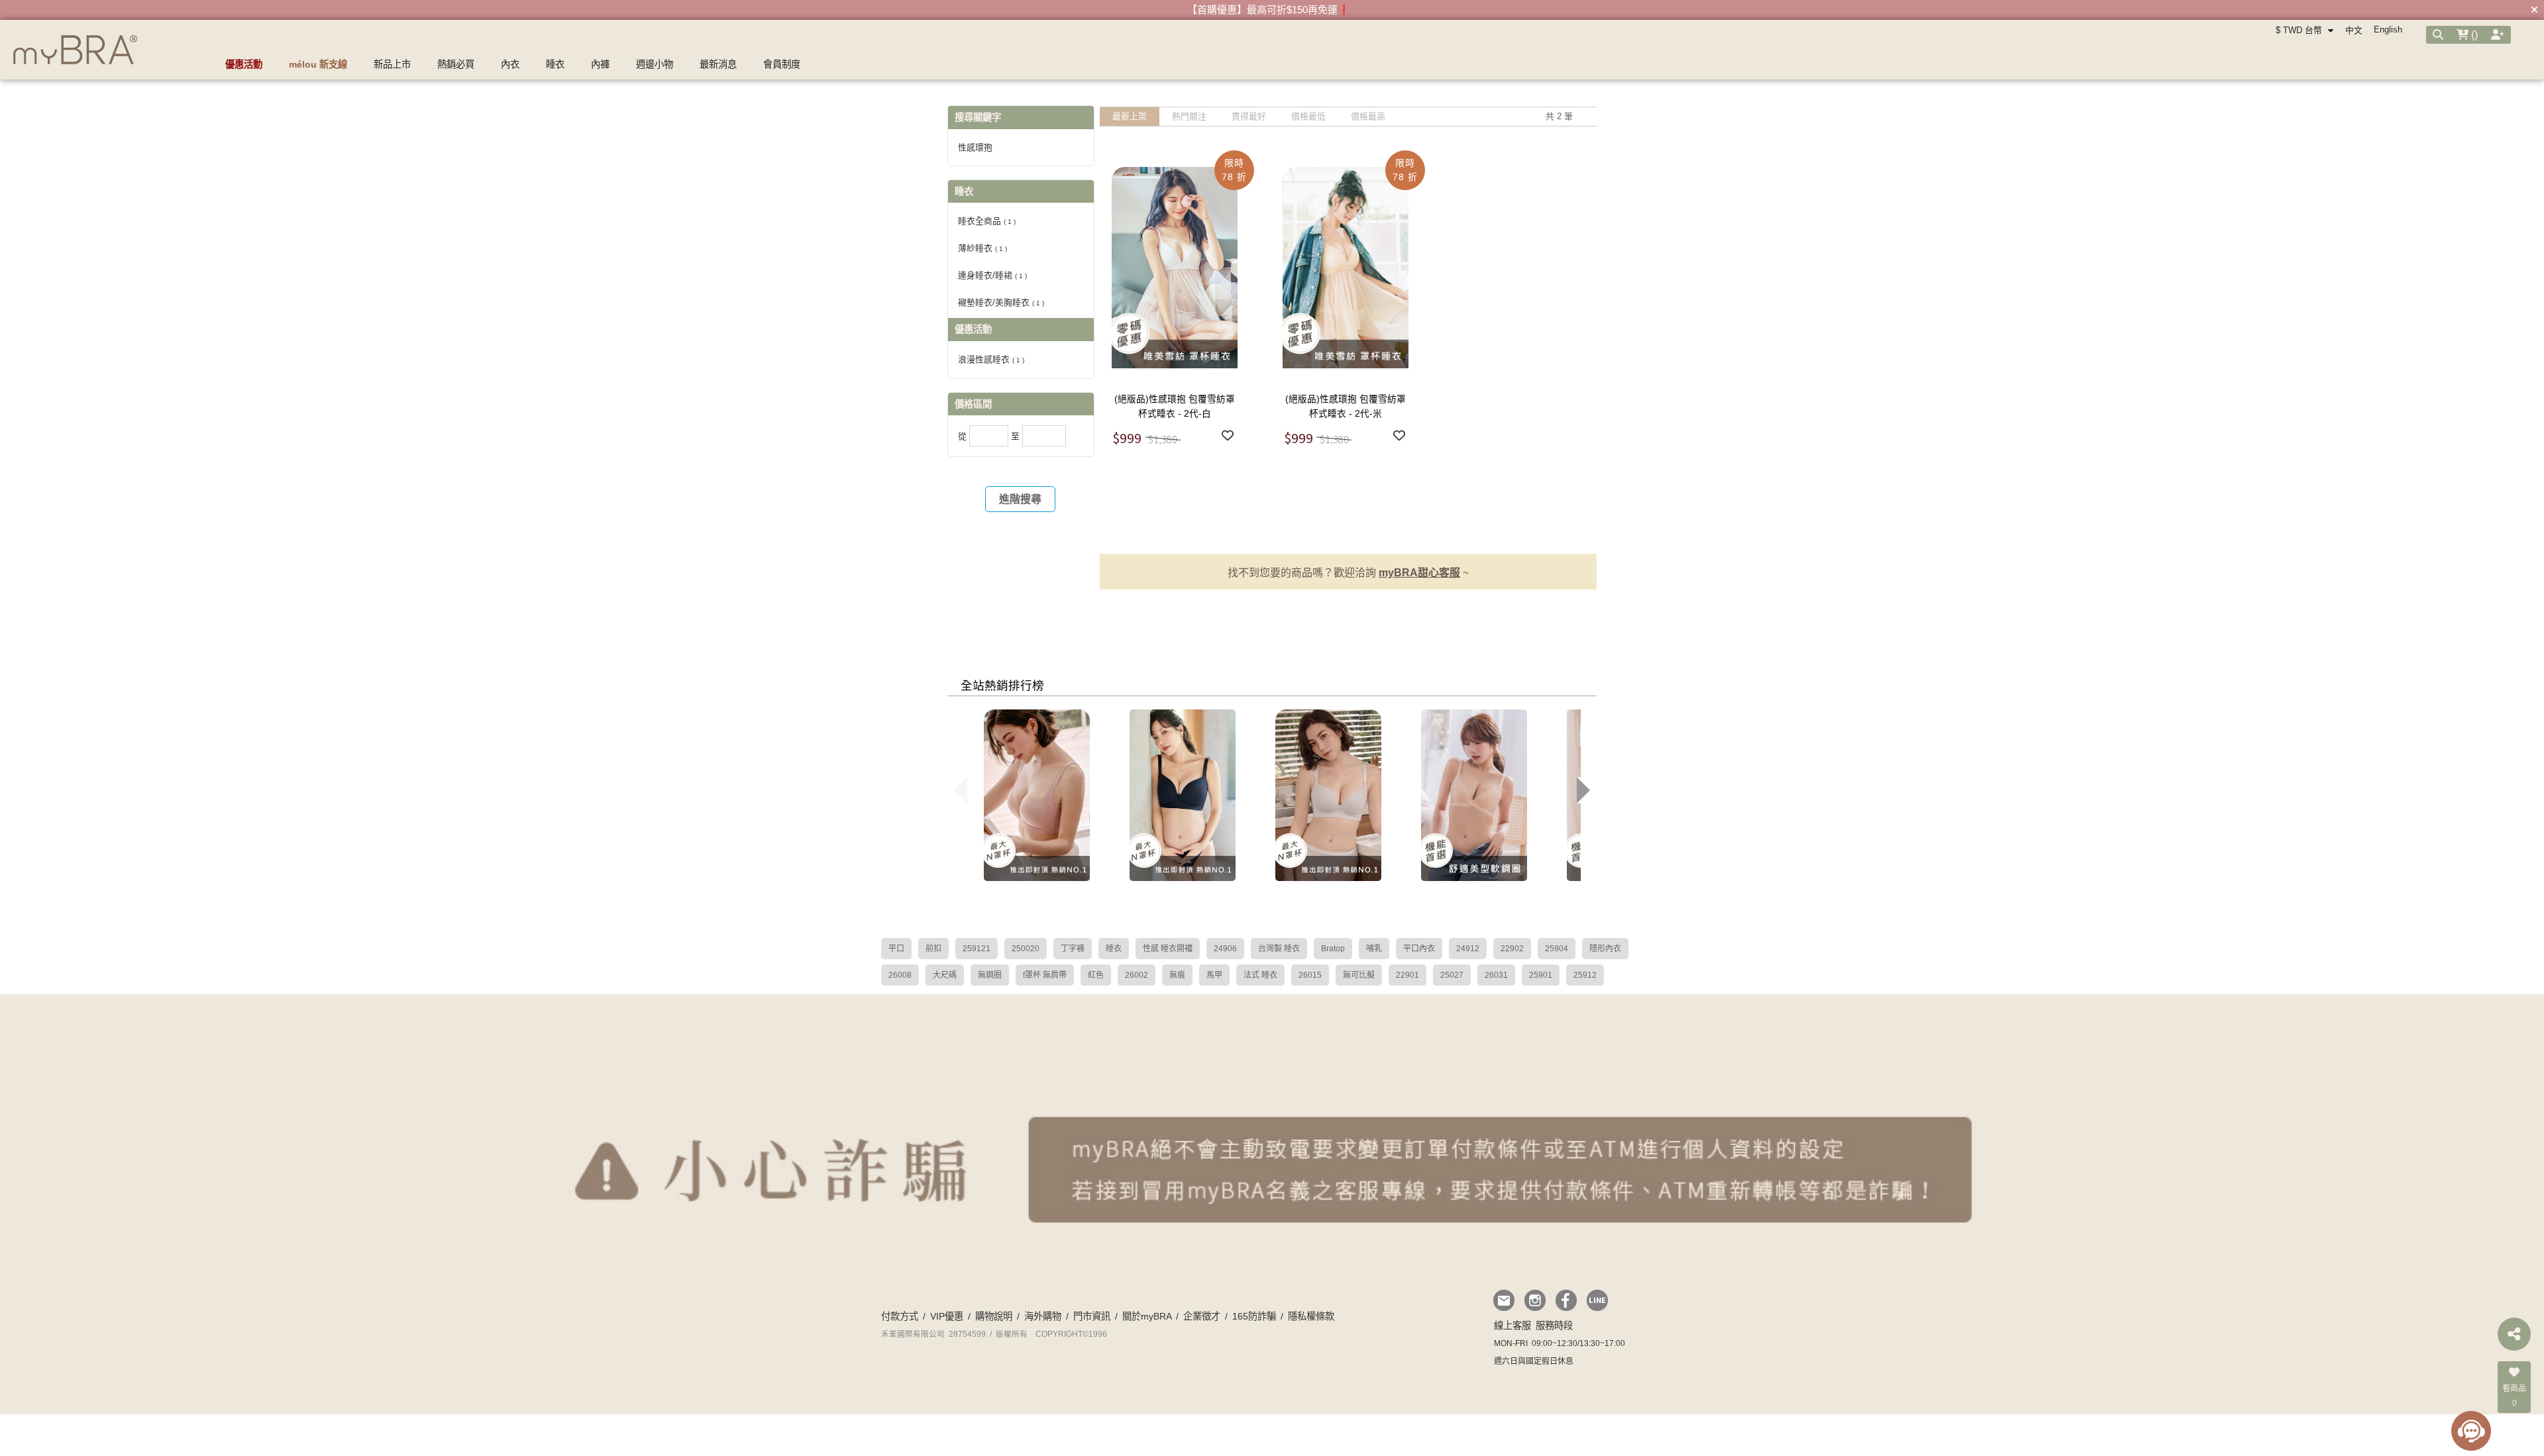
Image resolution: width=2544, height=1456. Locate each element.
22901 (1407, 975)
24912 (1468, 949)
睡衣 (1114, 949)
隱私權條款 (1311, 1316)
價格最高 (1368, 116)
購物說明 (994, 1316)
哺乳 (1374, 949)
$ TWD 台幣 (2300, 30)
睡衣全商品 (987, 221)
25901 (1541, 975)
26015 (1310, 975)
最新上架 (1130, 116)
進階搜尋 (1020, 499)
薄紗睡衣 (982, 248)
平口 (896, 949)
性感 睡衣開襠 (1168, 949)
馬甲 (1214, 975)
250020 (1026, 949)
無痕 (1177, 975)
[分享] (2514, 1334)
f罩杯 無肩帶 (1045, 975)
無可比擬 (1359, 975)
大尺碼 (945, 975)
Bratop (1333, 949)
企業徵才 (1202, 1316)
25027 (1452, 975)
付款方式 (900, 1316)
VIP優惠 (947, 1316)
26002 (1137, 975)
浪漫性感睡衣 (991, 359)
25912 (1585, 975)
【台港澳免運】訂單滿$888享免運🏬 (1269, 10)
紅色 (1096, 975)
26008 (900, 975)
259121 (977, 949)
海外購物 (1043, 1316)
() (2473, 35)
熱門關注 (1189, 116)
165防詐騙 (1254, 1316)
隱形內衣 (1605, 949)
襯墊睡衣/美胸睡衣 (1001, 302)
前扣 (933, 949)
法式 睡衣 (1260, 975)
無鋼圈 (990, 975)
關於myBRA (1147, 1316)
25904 (1557, 949)
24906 (1225, 949)
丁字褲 (1073, 949)
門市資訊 (1092, 1316)
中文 (2354, 30)
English (2388, 29)
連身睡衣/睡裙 (992, 275)
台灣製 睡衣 (1279, 949)
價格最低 (1308, 116)
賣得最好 (1249, 116)
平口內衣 (1419, 949)
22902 (1512, 949)
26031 (1496, 975)
